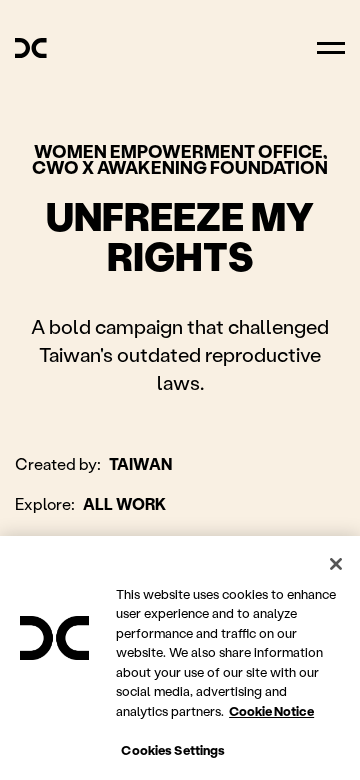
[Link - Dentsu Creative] (31, 48)
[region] (180, 658)
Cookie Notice (271, 710)
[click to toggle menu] (331, 48)
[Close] (336, 564)
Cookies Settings (173, 749)
